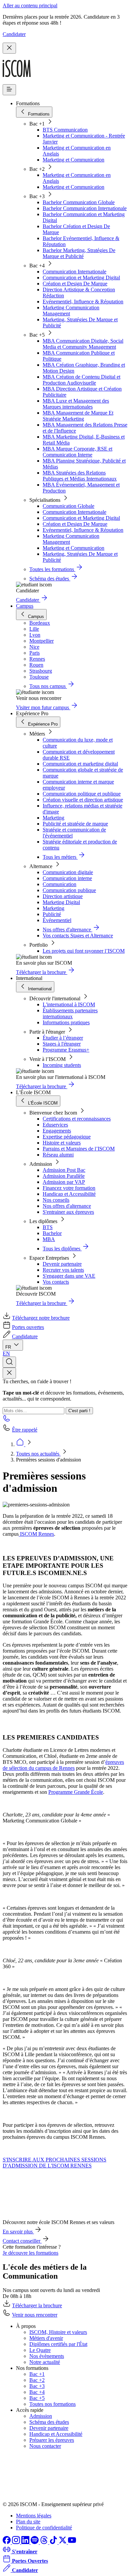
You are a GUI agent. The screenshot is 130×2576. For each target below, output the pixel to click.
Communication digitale (68, 872)
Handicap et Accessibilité (69, 1194)
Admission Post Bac (64, 1170)
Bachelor (52, 1233)
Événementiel (57, 920)
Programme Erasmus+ (66, 1050)
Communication (59, 884)
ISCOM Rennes (36, 1534)
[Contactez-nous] (7, 1420)
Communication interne (67, 878)
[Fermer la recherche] (9, 1373)
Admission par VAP (64, 1182)
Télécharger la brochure (37, 2305)
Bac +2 (37, 2380)
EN (6, 1353)
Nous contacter (45, 2446)
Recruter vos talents (63, 1270)
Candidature (25, 1336)
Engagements (57, 1131)
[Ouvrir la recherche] (9, 1362)
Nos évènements (47, 2356)
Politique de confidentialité (44, 2528)
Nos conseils (56, 1200)
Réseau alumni (58, 1155)
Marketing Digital (61, 902)
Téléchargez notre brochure (41, 1318)
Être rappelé (25, 1430)
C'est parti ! (79, 1411)
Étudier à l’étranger (63, 1038)
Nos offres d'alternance (67, 1206)
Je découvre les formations (30, 2253)
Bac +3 (37, 2386)
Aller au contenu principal (30, 5)
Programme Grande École (76, 1792)
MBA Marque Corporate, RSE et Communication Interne (77, 452)
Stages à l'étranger (62, 1044)
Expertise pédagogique (67, 1137)
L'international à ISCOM (69, 1004)
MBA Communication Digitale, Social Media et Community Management (83, 344)
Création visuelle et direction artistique (83, 800)
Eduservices (55, 1125)
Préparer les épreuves (52, 2440)
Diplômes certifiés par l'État (58, 2344)
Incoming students (62, 1065)
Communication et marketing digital (80, 764)
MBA (49, 1239)
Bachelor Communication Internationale (85, 208)
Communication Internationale (74, 272)
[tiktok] (54, 2542)
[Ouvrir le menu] (9, 90)
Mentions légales (34, 2516)
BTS (48, 1227)
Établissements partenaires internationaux (70, 1013)
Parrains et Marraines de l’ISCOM (79, 1149)
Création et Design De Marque (75, 284)
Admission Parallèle (64, 1176)
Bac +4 (37, 2392)
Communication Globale (68, 506)
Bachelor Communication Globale (79, 202)
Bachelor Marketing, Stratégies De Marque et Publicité (79, 253)
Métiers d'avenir (46, 2338)
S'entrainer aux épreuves (68, 1212)
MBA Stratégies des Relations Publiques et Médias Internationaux (80, 476)
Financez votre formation (69, 1188)
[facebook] (7, 2542)
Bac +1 (37, 2374)
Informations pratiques (66, 1022)
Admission (41, 2416)
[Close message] (9, 48)
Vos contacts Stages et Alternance (78, 936)
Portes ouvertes (28, 1327)
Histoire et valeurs (62, 1143)
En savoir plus (18, 2232)
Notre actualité (45, 2362)
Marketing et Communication (73, 160)
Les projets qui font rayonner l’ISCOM (84, 951)
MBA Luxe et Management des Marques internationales (76, 404)
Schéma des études (49, 2422)
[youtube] (72, 2542)
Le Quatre (40, 2350)
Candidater (14, 34)
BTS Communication (65, 130)
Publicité (52, 914)
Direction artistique (63, 896)
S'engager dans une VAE (69, 1276)
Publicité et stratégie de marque (75, 824)
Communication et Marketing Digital (81, 278)
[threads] (45, 2542)
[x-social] (63, 2542)
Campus (25, 606)
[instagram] (17, 2542)
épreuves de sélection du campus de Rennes (63, 1765)
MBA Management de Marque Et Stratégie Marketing (78, 416)
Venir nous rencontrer (35, 2315)
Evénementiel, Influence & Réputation (83, 302)
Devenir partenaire (62, 1264)
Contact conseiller (22, 2241)
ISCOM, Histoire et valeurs (58, 2332)
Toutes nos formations (52, 2404)
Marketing (53, 818)
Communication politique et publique (82, 794)
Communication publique (69, 890)
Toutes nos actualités (38, 1454)
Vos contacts (56, 1282)
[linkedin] (26, 2542)
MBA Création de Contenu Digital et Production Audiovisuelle (81, 380)
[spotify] (35, 2542)
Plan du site (28, 2522)
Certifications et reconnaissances (77, 1119)
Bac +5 (37, 2398)
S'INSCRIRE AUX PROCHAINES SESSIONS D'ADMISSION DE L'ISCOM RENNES (54, 2163)
